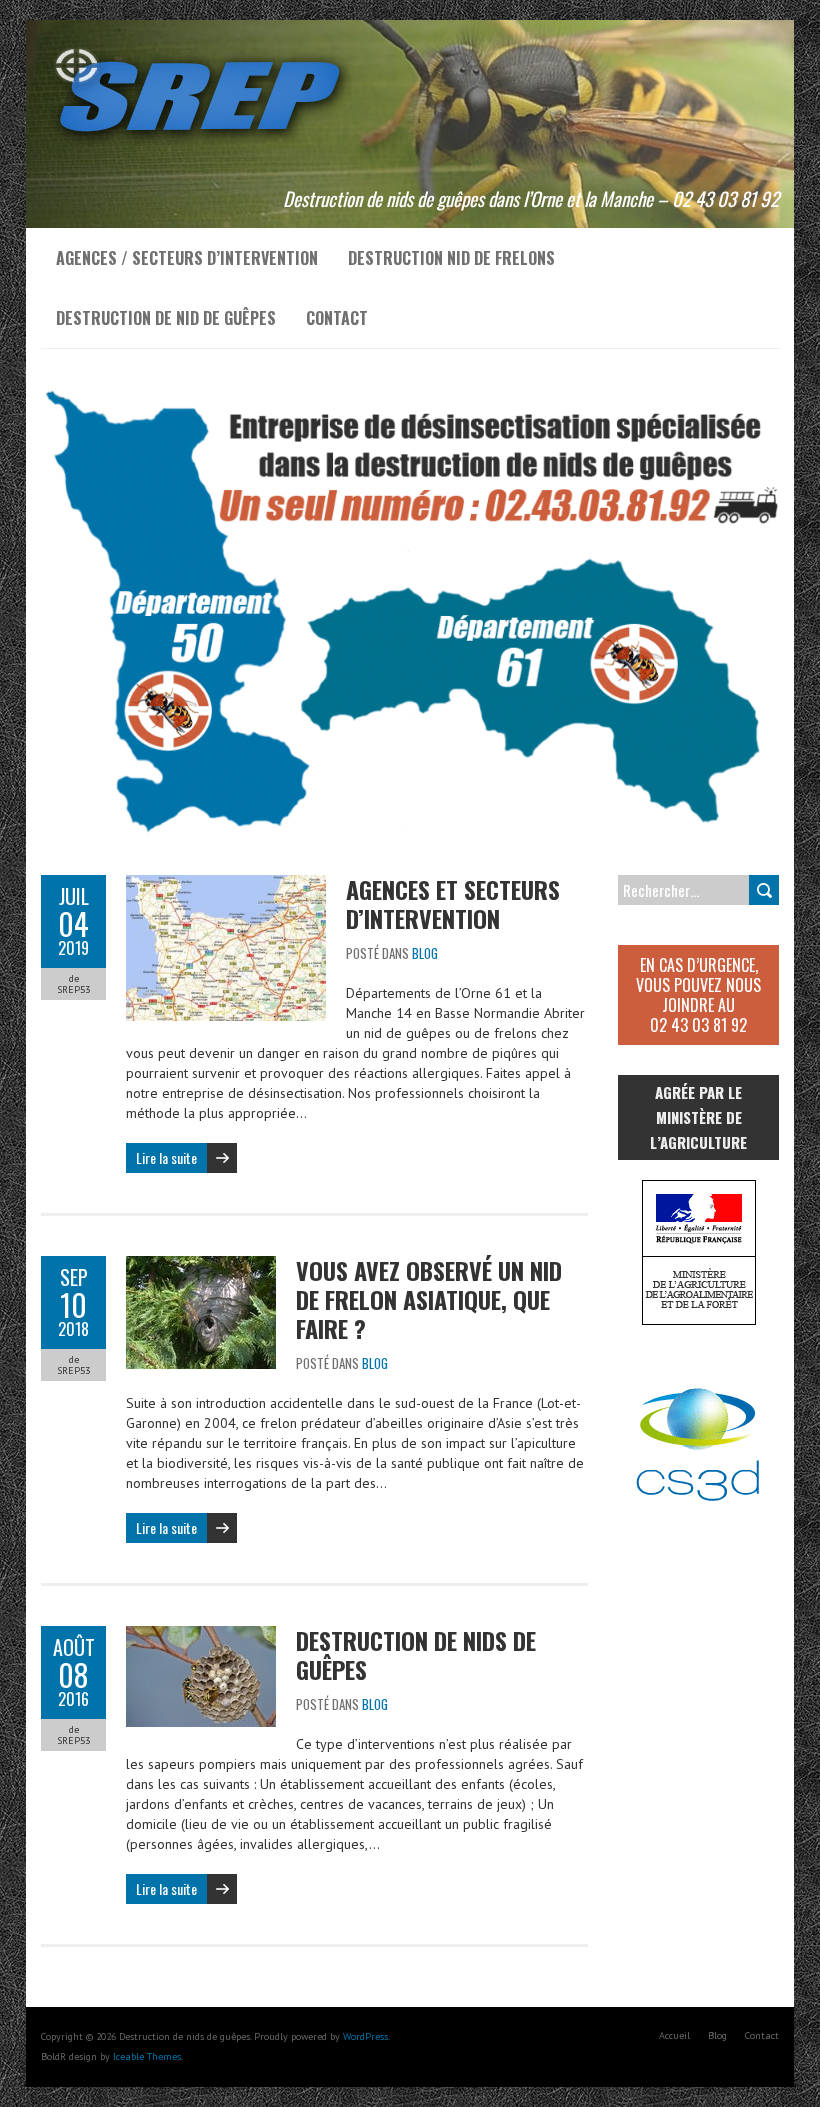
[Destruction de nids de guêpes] (200, 45)
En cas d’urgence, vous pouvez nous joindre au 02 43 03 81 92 (698, 995)
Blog (425, 953)
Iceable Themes (147, 2056)
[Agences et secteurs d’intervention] (226, 885)
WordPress (365, 2036)
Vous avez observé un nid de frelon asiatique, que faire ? (429, 1299)
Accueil (674, 2035)
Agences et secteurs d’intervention (453, 903)
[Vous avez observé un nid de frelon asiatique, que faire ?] (201, 1266)
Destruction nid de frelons (451, 258)
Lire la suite (166, 1157)
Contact (337, 318)
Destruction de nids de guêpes (416, 1654)
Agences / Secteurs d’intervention (187, 258)
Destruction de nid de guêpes (166, 318)
